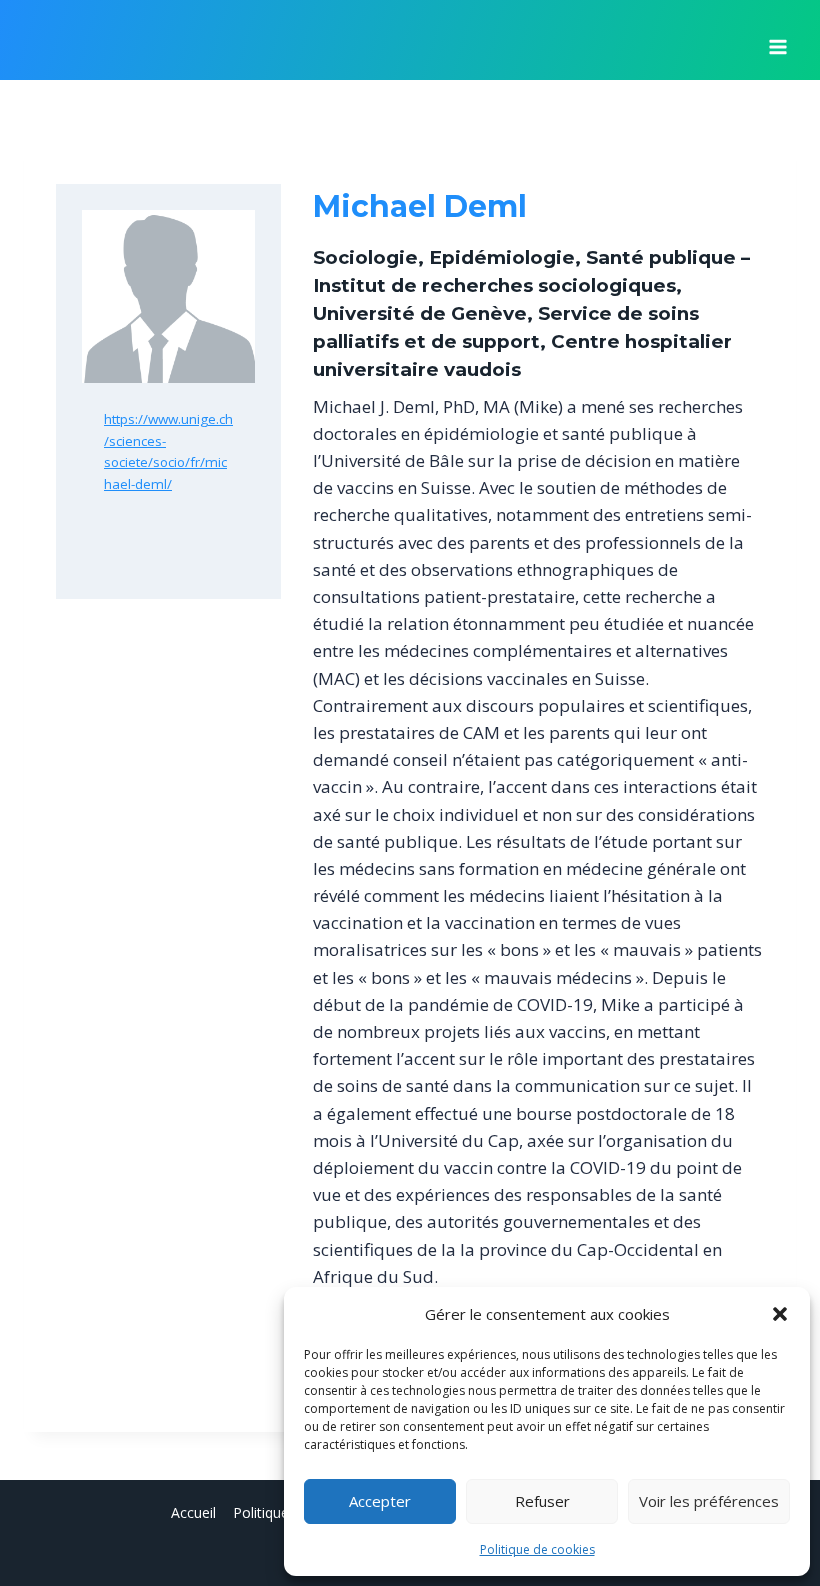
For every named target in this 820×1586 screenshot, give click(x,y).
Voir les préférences (709, 1501)
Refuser (542, 1501)
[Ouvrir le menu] (777, 40)
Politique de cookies (537, 1549)
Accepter (380, 1501)
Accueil (193, 1512)
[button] (780, 1314)
